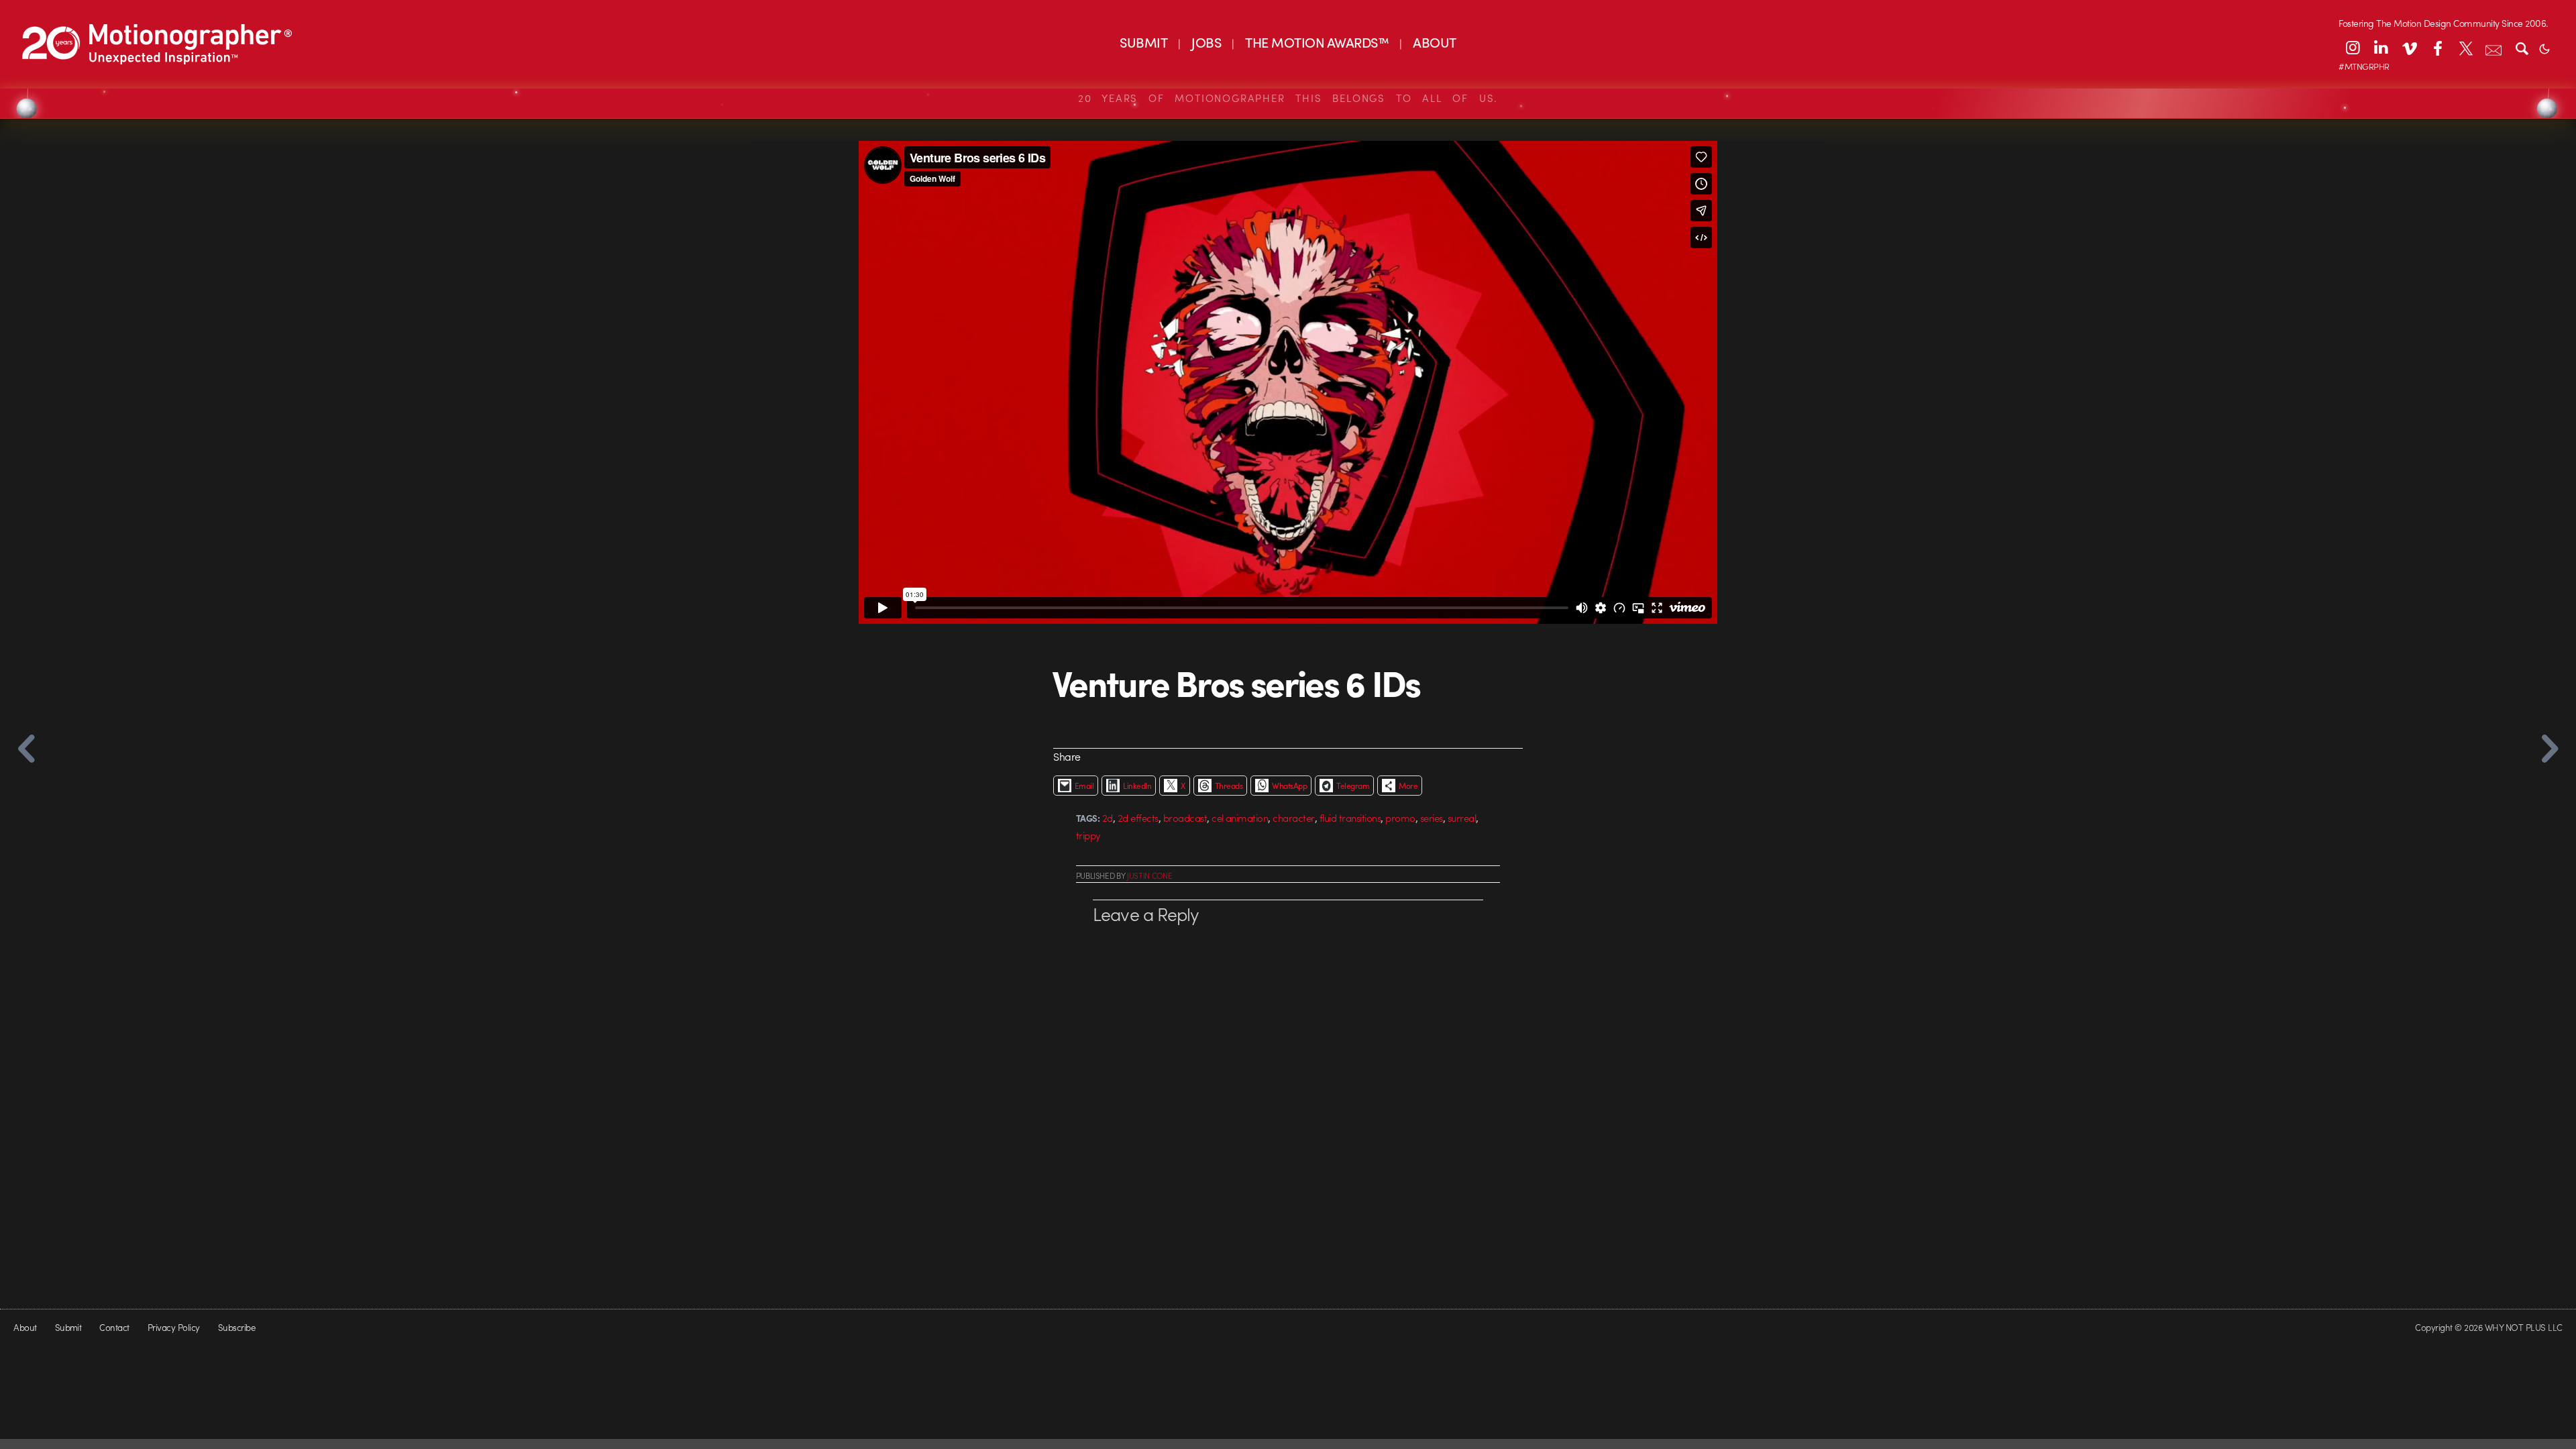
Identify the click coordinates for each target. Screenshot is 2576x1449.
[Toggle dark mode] (2544, 48)
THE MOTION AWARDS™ (1317, 42)
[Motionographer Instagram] (2353, 48)
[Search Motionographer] (2522, 48)
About (25, 1327)
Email (1084, 786)
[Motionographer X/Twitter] (2465, 48)
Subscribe (236, 1327)
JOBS (1206, 42)
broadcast (1185, 818)
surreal (1462, 818)
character (1293, 818)
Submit (68, 1327)
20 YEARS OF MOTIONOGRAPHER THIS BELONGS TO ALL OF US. (1288, 98)
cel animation (1240, 818)
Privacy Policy (174, 1327)
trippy (1088, 835)
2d (1108, 818)
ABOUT (1434, 42)
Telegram (1353, 786)
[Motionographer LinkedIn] (2381, 48)
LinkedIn (1137, 786)
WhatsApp (1289, 786)
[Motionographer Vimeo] (2409, 48)
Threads (1229, 786)
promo (1400, 818)
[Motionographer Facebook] (2437, 48)
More (1408, 786)
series (1432, 818)
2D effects (1138, 818)
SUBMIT (1143, 42)
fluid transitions (1350, 818)
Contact (114, 1327)
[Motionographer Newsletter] (2493, 48)
